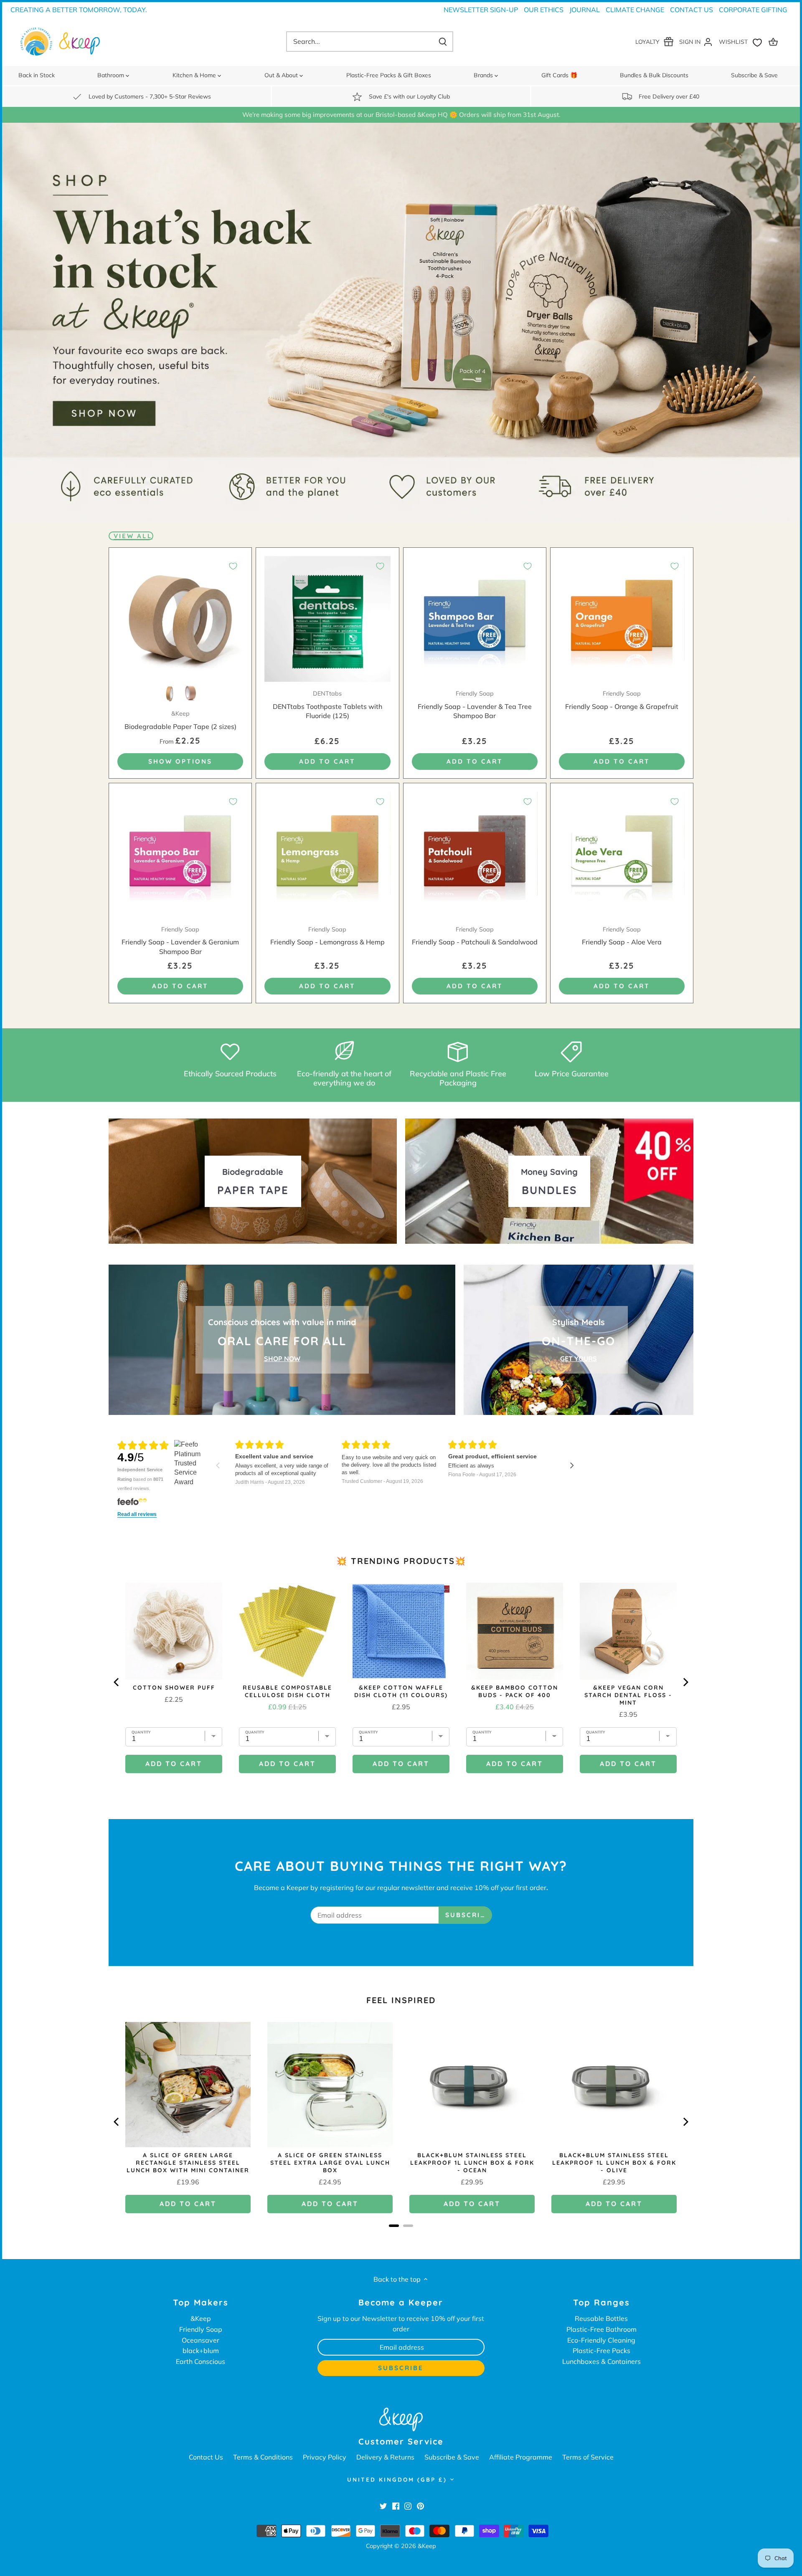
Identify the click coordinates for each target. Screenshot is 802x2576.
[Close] (538, 1154)
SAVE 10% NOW (327, 1341)
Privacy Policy (311, 1406)
